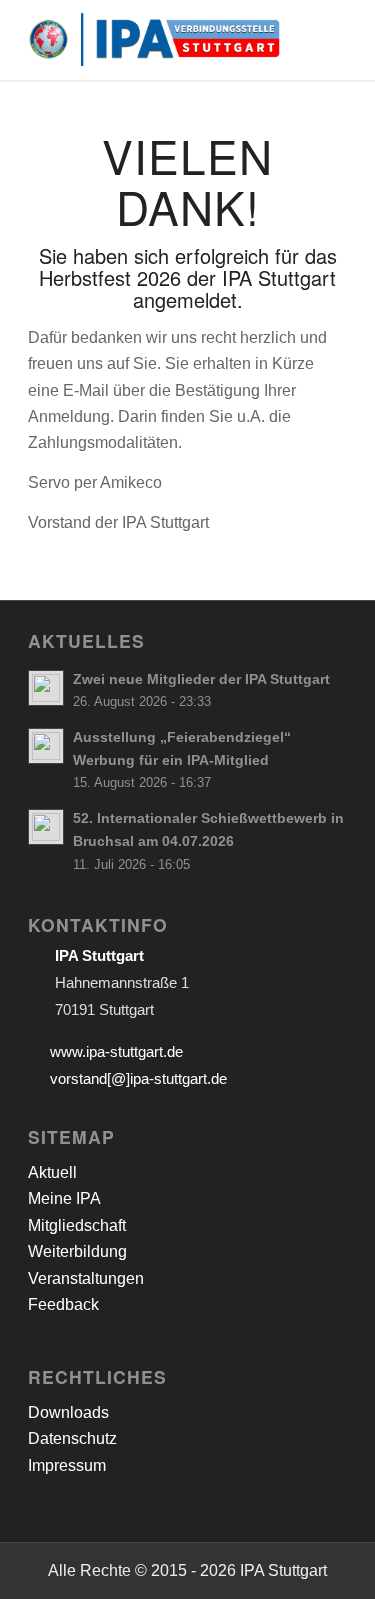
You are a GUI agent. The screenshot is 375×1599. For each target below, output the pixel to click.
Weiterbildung (77, 1251)
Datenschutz (72, 1438)
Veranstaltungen (86, 1278)
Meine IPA (64, 1198)
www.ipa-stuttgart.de (116, 1051)
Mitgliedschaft (77, 1225)
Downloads (68, 1412)
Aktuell (52, 1172)
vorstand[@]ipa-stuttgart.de (138, 1078)
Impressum (67, 1465)
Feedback (63, 1304)
